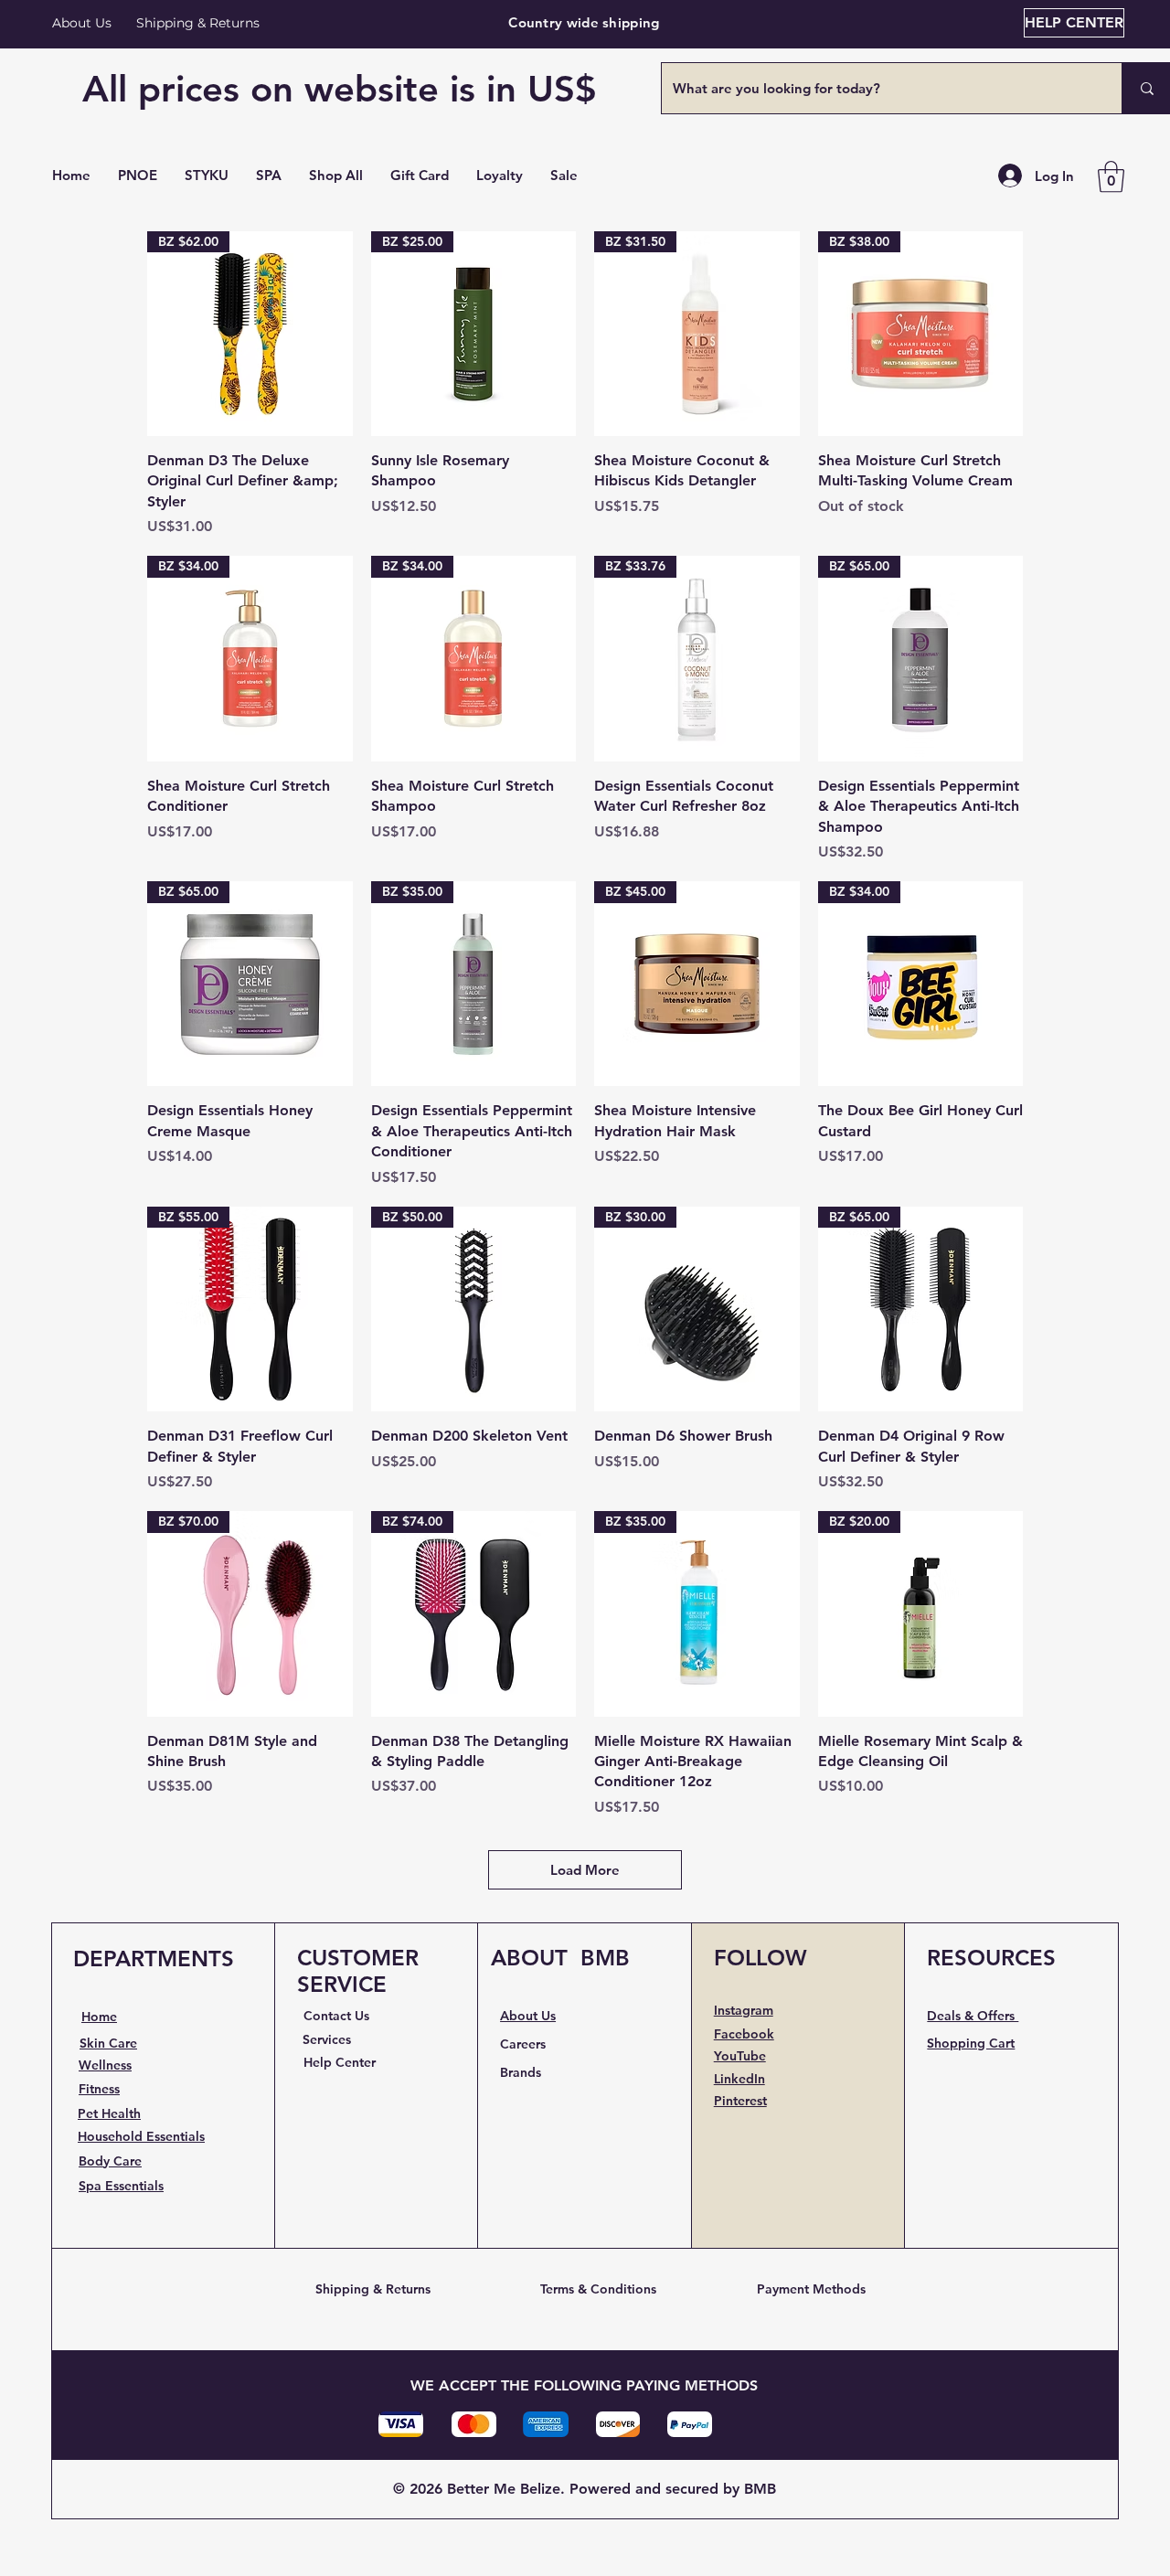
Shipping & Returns (373, 2289)
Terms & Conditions (598, 2289)
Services (327, 2039)
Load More (585, 1870)
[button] (336, 176)
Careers (523, 2044)
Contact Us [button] (336, 2016)
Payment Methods (811, 2289)
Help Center (340, 2062)
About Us (82, 23)
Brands (521, 2072)
